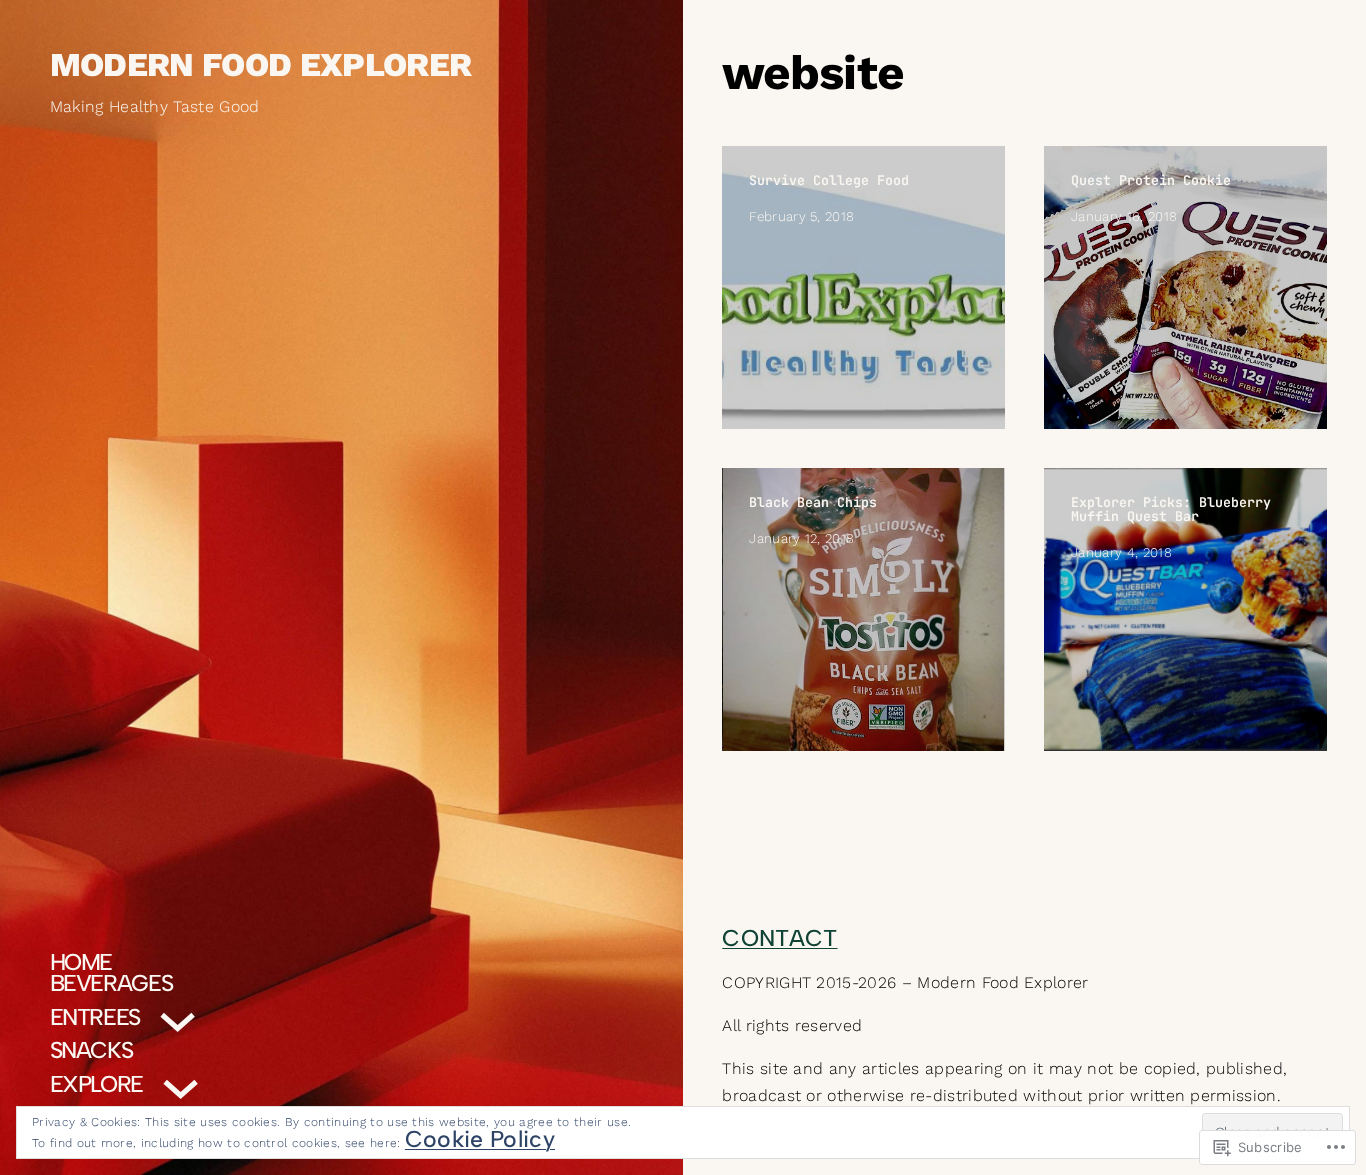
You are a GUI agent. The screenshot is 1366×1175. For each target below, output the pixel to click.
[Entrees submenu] (177, 1016)
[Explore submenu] (180, 1083)
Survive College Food (829, 180)
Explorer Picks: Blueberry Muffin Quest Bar (1171, 509)
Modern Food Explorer (261, 65)
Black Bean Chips (813, 502)
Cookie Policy (480, 1139)
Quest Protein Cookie (1151, 180)
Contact (779, 938)
